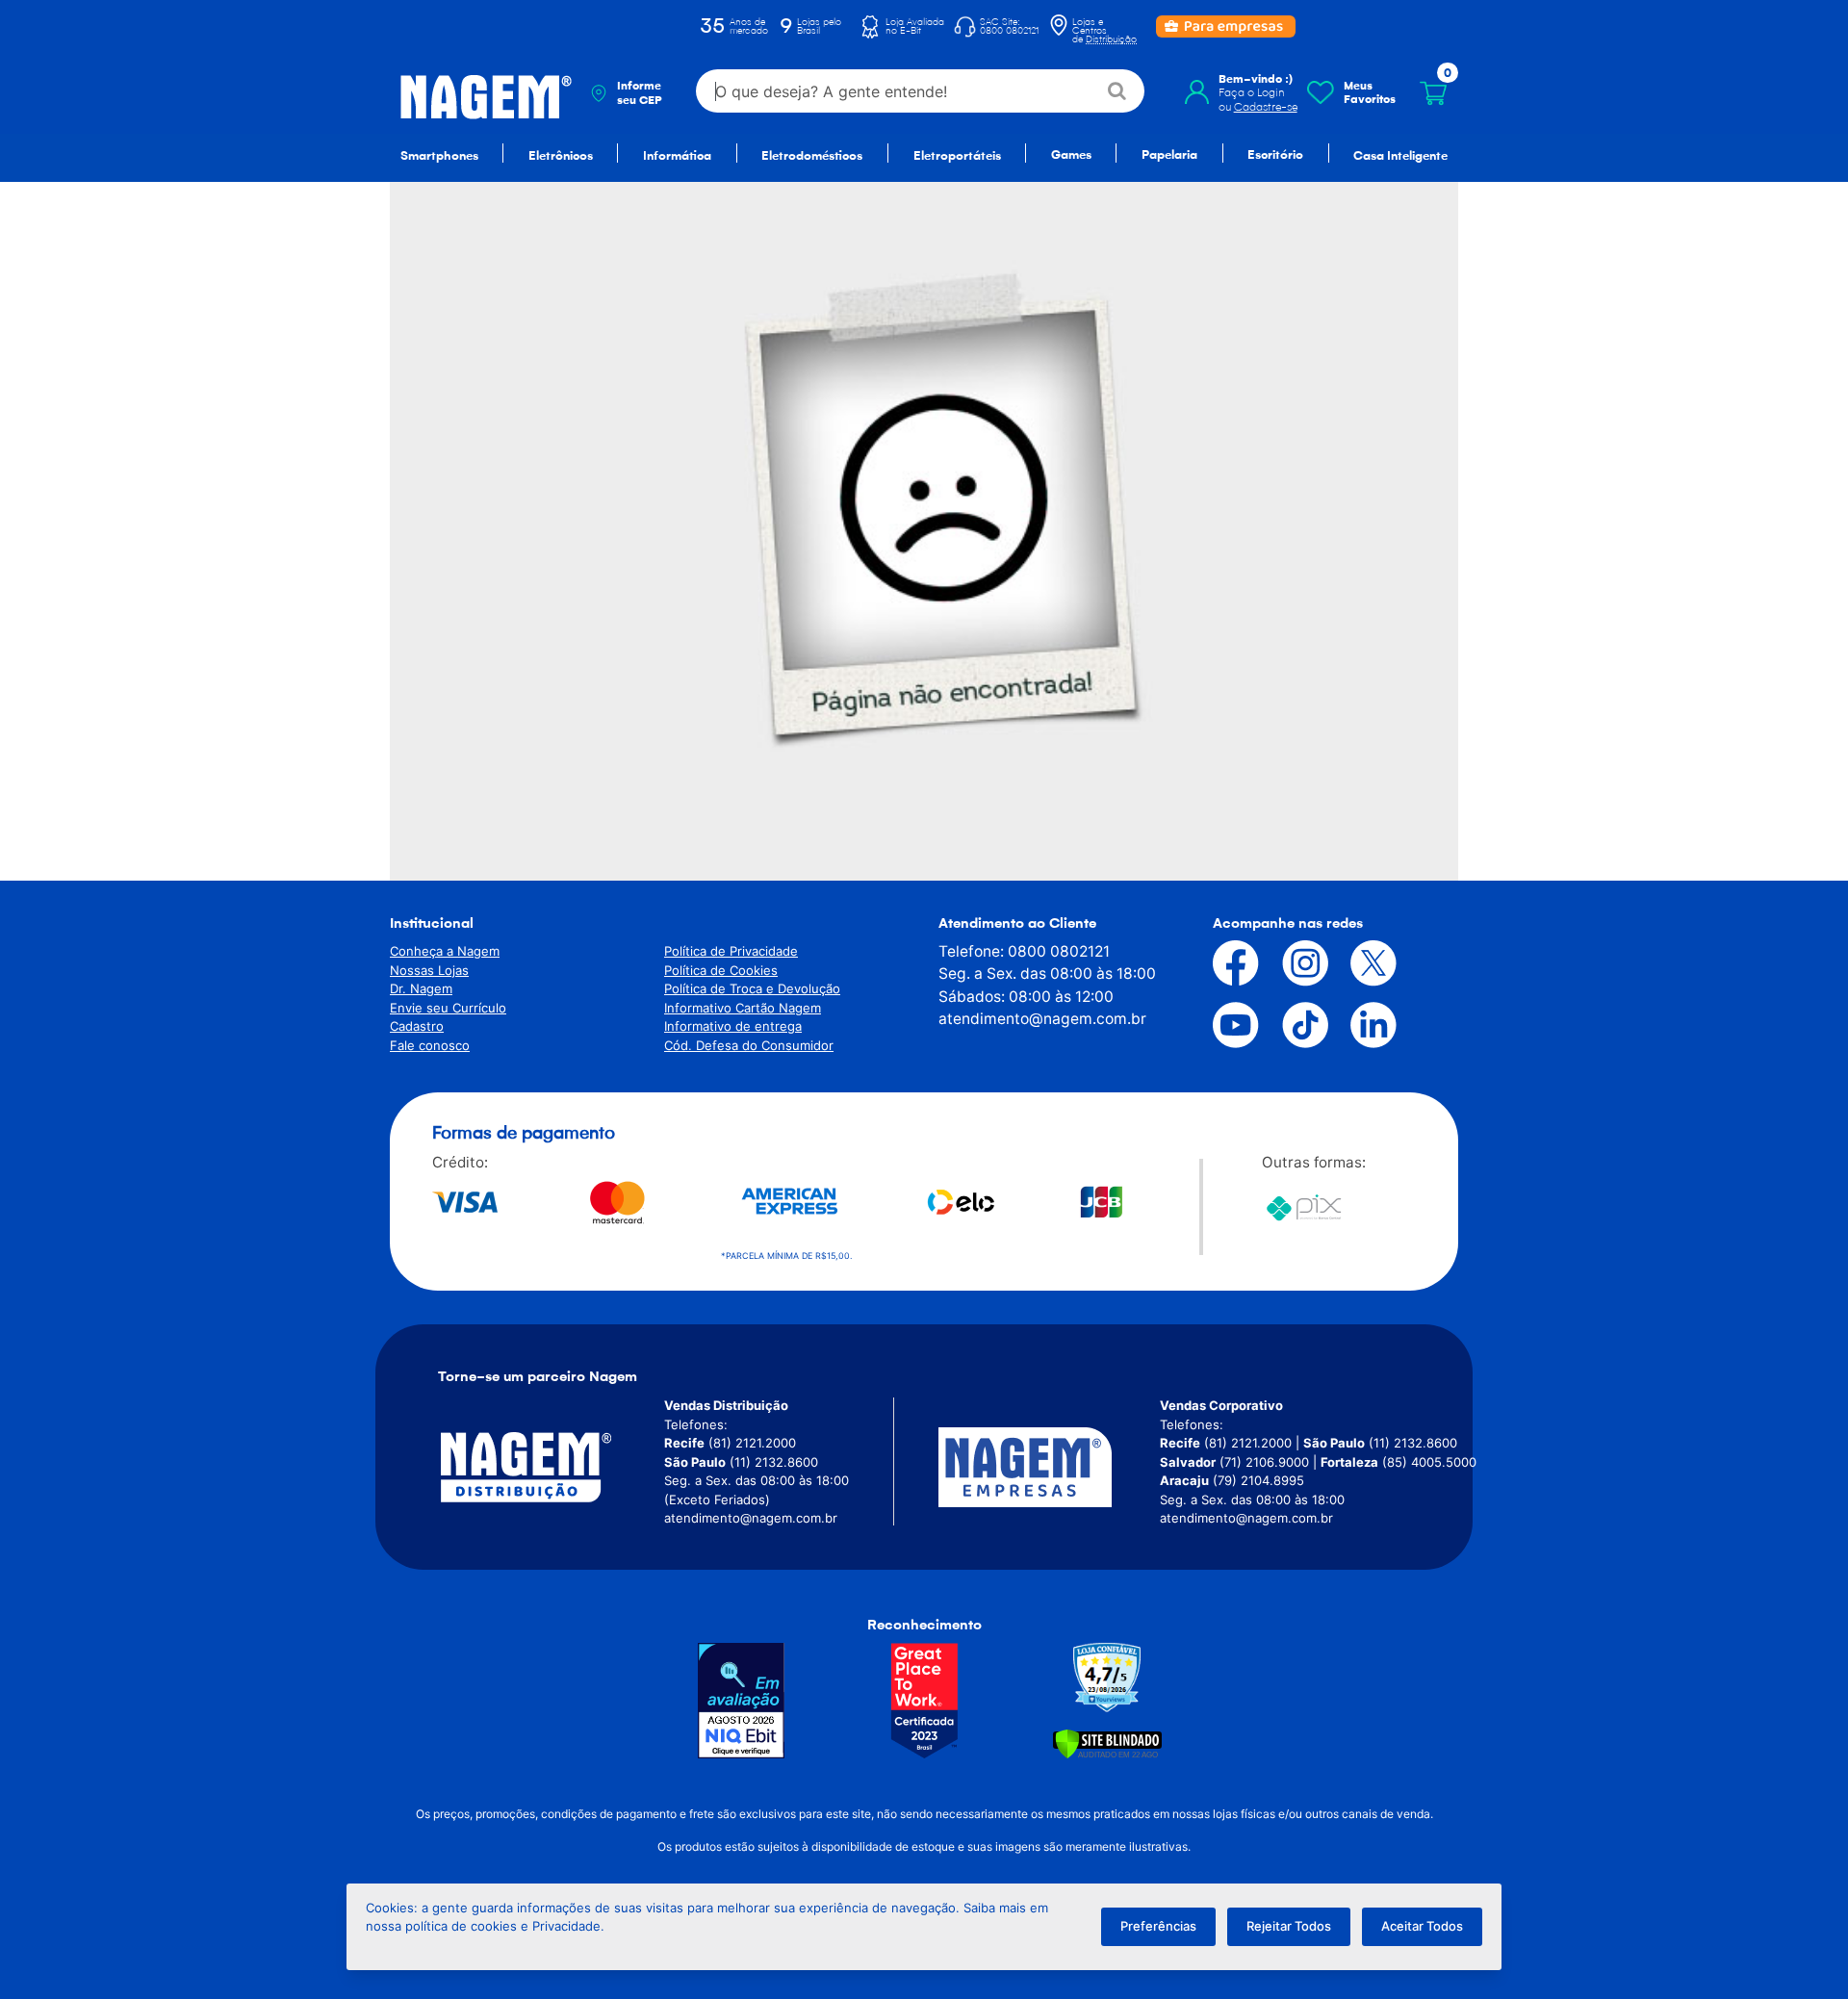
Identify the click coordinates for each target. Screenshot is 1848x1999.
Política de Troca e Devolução (752, 988)
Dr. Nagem (421, 988)
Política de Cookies (721, 970)
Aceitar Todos (1422, 1926)
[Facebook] (1221, 963)
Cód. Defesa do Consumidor (749, 1045)
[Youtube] (1221, 1025)
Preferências (1158, 1926)
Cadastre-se (1266, 107)
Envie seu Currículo (448, 1008)
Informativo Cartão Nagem (743, 1008)
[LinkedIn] (1359, 1025)
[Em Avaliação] (741, 1701)
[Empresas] (1049, 1467)
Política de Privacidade (731, 951)
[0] (1433, 93)
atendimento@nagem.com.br (1042, 1019)
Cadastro (417, 1026)
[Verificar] (1107, 1743)
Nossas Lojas (429, 970)
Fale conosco (430, 1045)
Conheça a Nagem (445, 951)
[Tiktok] (1291, 1025)
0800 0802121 (1059, 951)
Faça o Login (1252, 92)
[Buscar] (1118, 91)
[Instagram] (1291, 963)
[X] (1359, 963)
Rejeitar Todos (1289, 1926)
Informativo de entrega (733, 1026)
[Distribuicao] (549, 1467)
